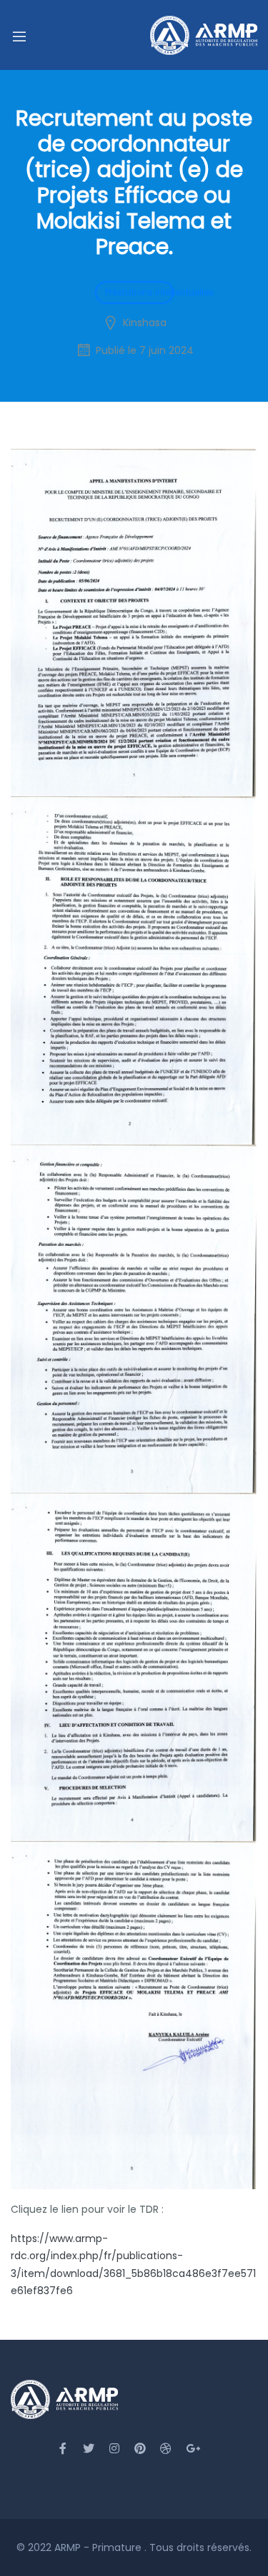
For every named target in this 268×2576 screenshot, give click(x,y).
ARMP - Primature (99, 2547)
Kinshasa (145, 323)
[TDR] (134, 2014)
